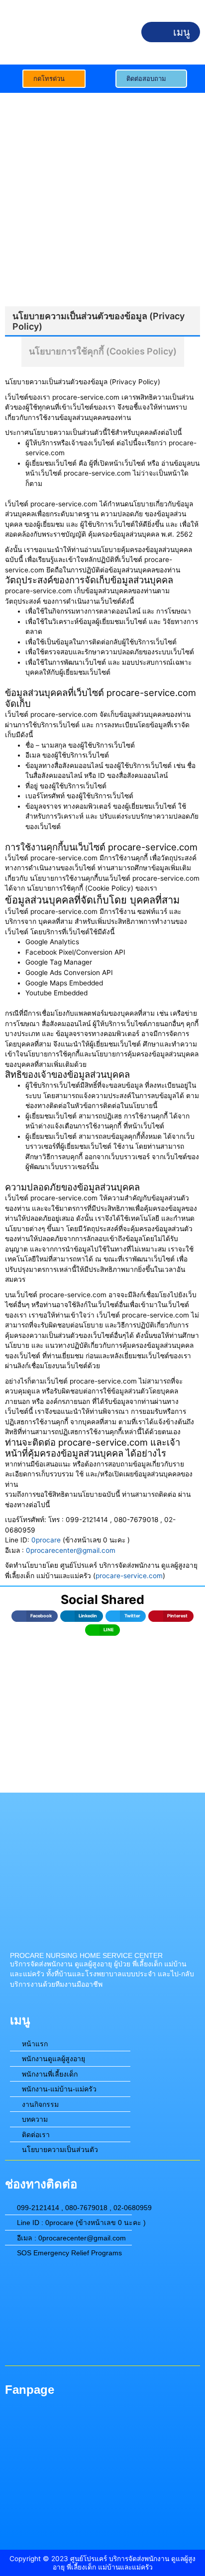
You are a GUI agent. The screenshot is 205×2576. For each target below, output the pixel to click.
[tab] (102, 321)
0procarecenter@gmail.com (71, 1550)
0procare (46, 1540)
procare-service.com (129, 1576)
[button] (171, 32)
